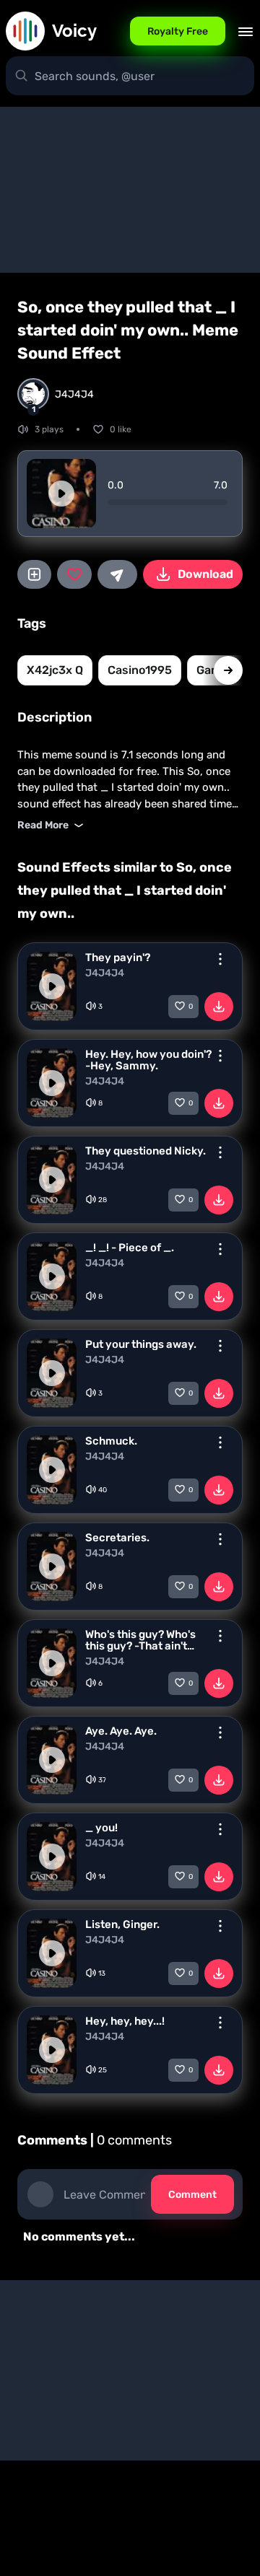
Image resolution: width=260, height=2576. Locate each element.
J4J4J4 (105, 973)
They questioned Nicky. (146, 1151)
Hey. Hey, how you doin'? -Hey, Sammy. (148, 1060)
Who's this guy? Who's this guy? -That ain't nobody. (140, 1640)
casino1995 (140, 670)
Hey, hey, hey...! (125, 2021)
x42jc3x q (55, 670)
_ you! (101, 1828)
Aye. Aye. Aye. (121, 1731)
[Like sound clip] (74, 574)
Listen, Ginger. (122, 1924)
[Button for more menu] (220, 959)
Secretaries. (117, 1538)
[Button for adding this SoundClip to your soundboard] (34, 574)
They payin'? (118, 958)
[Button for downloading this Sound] (219, 1007)
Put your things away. (141, 1344)
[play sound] (61, 494)
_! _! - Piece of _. (130, 1248)
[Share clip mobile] (117, 574)
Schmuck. (111, 1441)
